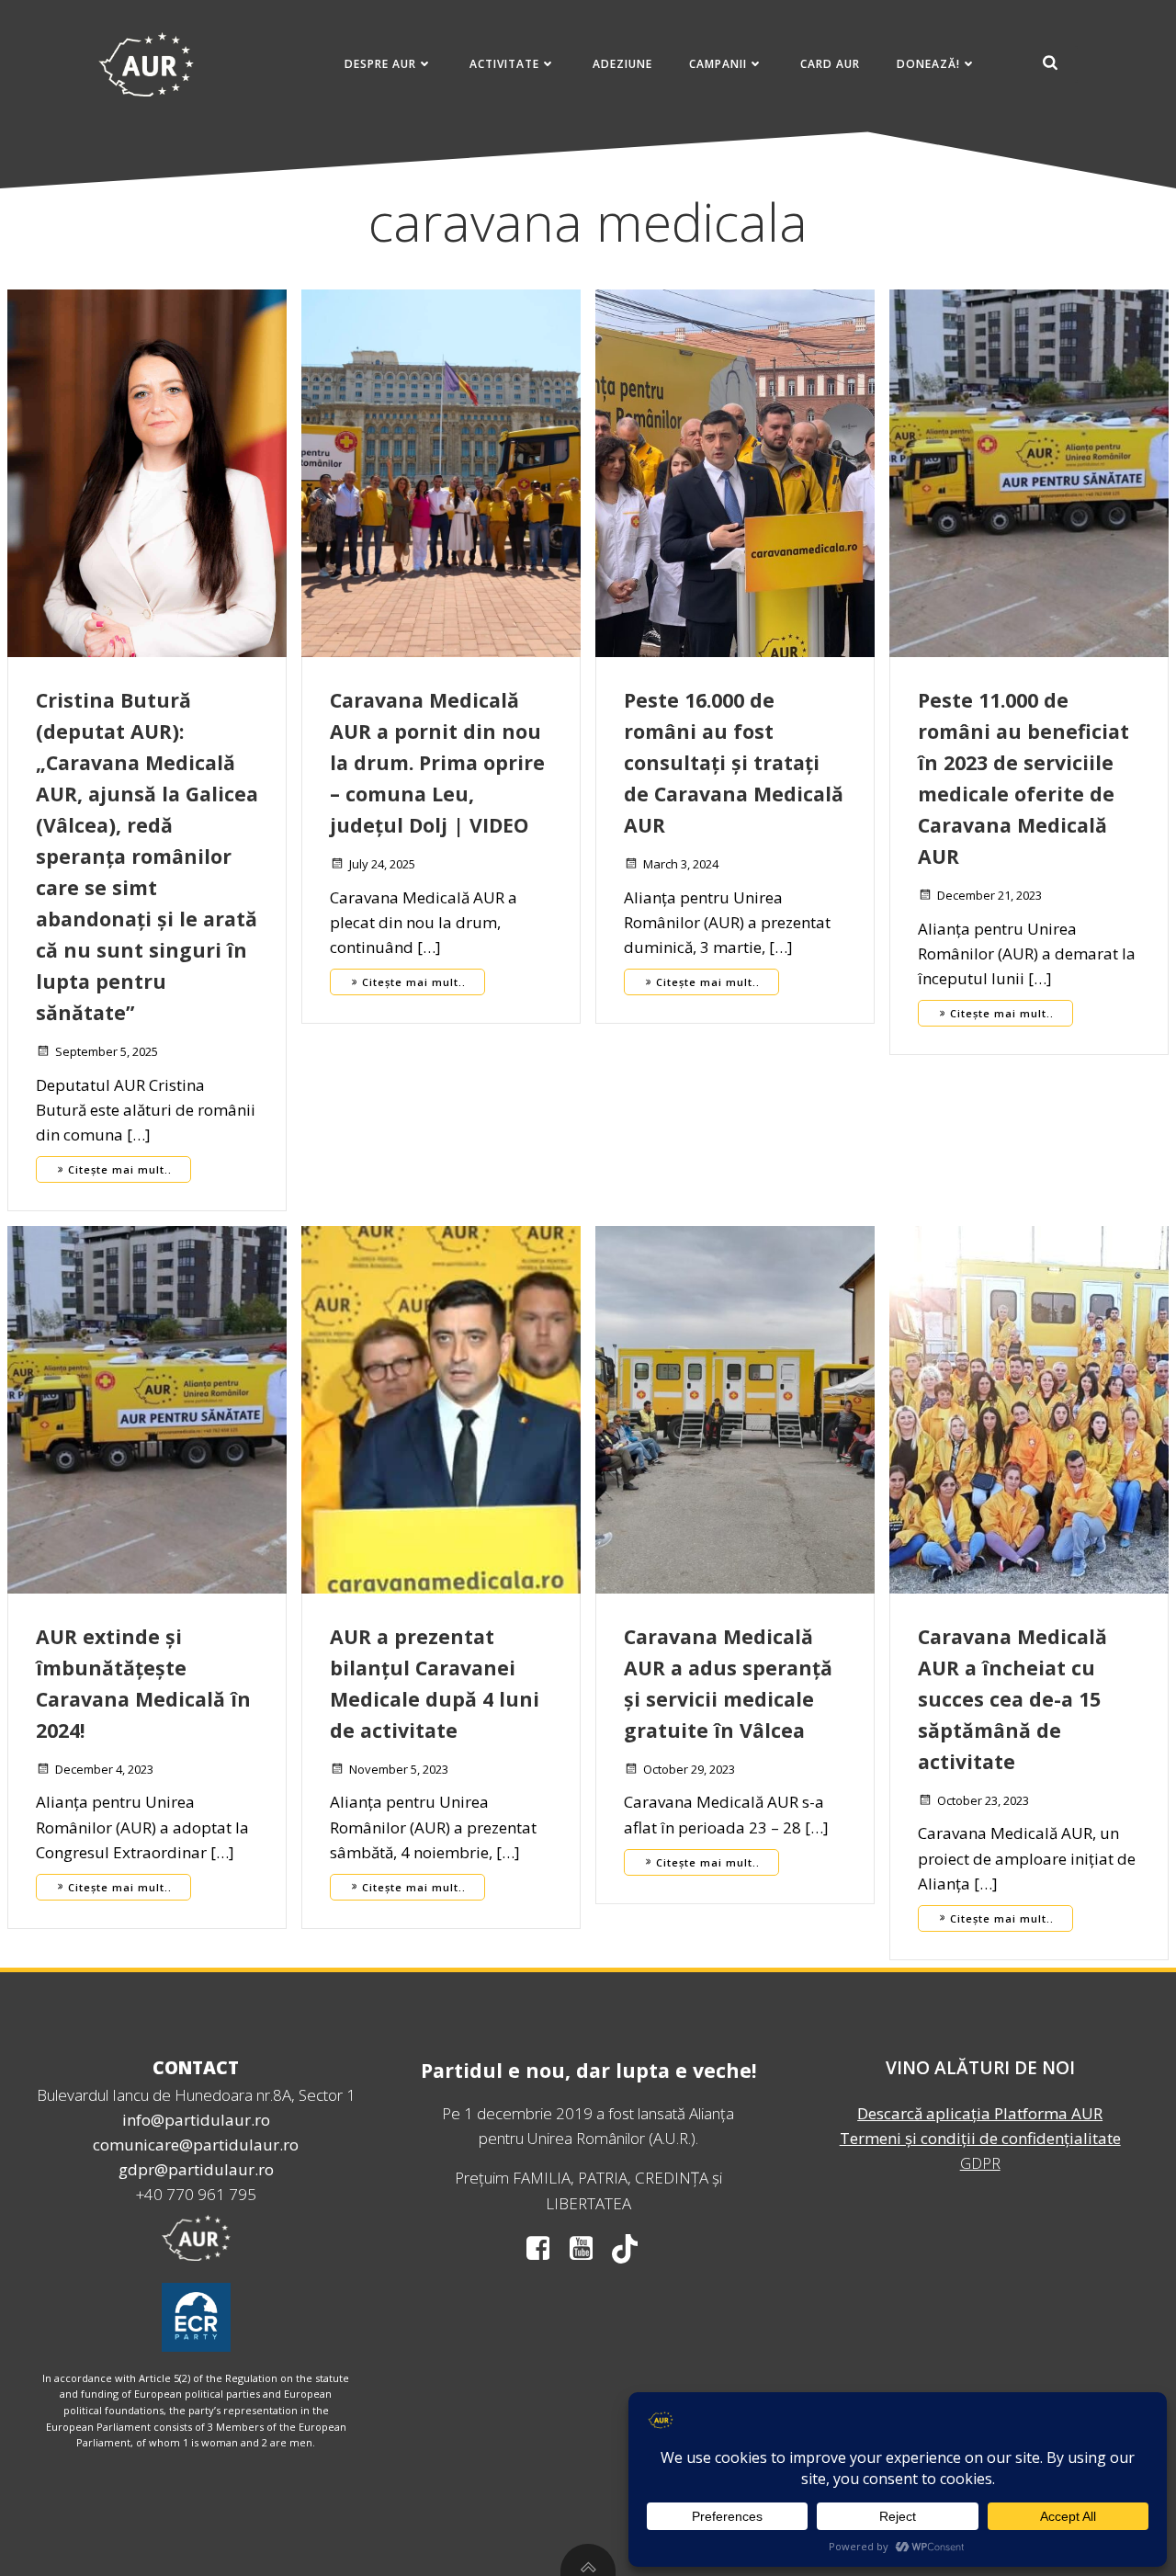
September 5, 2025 (107, 1051)
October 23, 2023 (983, 1800)
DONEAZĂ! (928, 64)
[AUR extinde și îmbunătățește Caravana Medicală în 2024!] (147, 1408)
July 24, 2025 (382, 864)
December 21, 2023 (989, 895)
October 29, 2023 (689, 1769)
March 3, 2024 (681, 864)
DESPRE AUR (380, 64)
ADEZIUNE (622, 64)
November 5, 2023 (399, 1769)
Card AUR (830, 64)
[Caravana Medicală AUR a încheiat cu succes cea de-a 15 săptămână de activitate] (1029, 1408)
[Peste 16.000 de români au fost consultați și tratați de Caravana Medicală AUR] (735, 472)
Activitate (504, 64)
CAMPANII (718, 64)
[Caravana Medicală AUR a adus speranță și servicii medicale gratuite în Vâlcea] (735, 1408)
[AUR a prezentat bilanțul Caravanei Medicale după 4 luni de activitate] (441, 1408)
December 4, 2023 (104, 1769)
